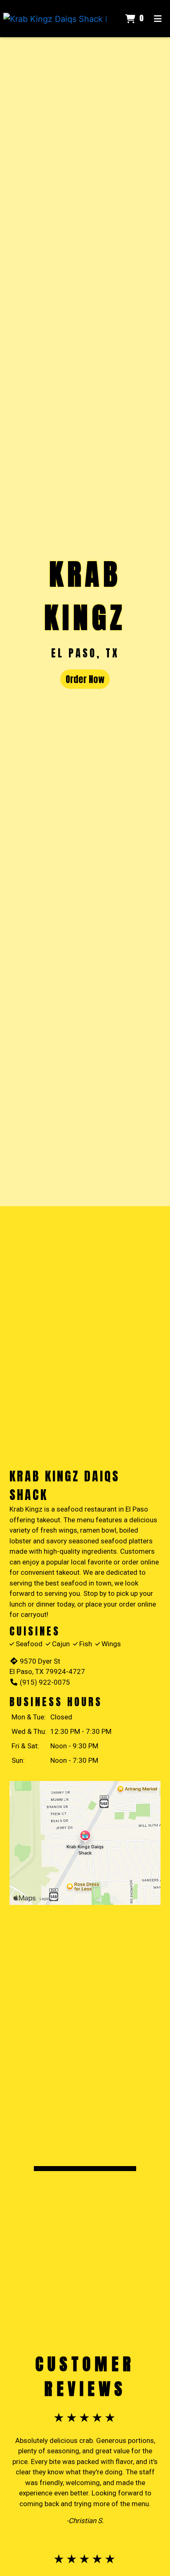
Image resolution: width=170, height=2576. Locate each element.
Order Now (85, 679)
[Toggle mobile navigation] (158, 19)
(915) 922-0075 (45, 1682)
